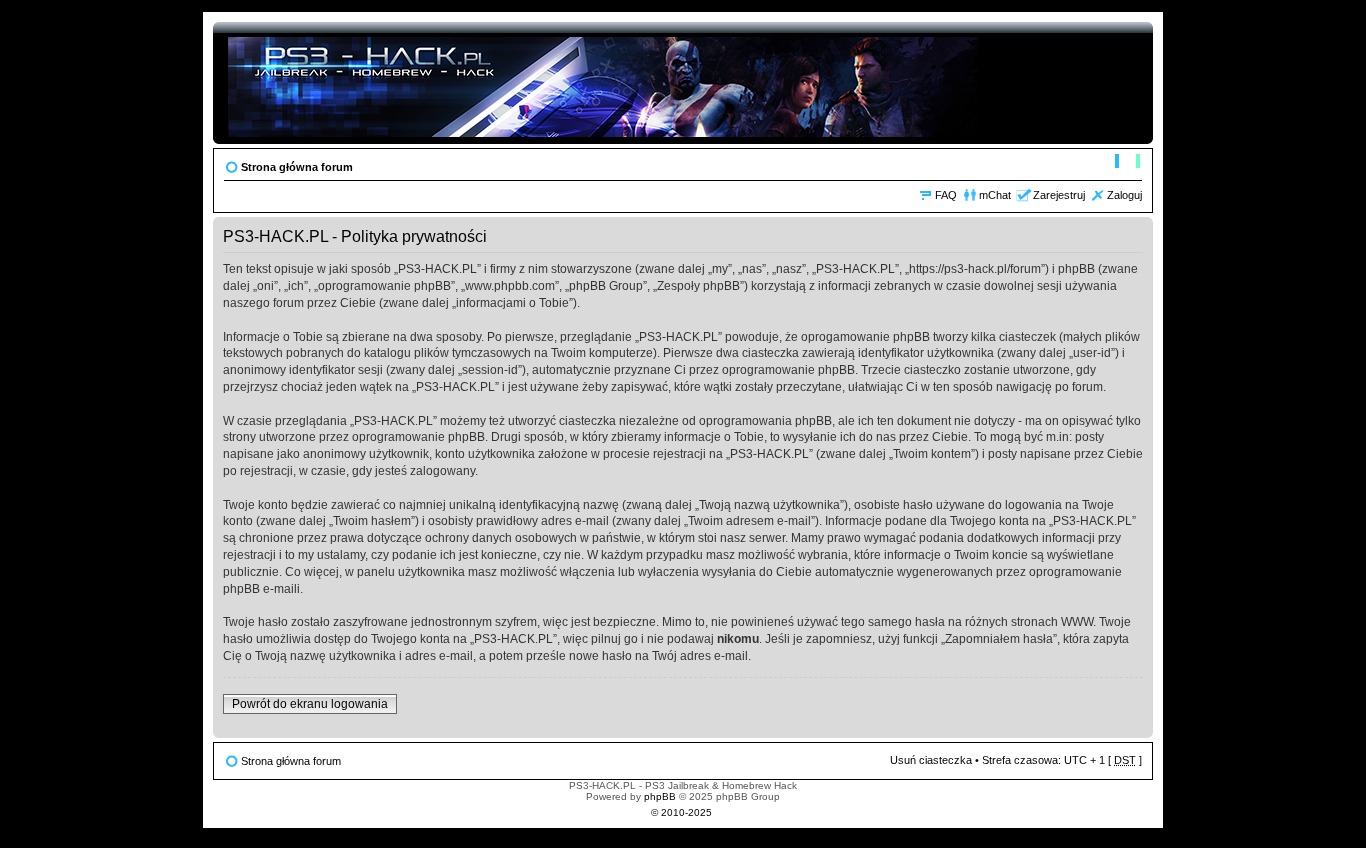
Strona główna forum (297, 167)
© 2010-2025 (681, 812)
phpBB (660, 796)
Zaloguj (1124, 195)
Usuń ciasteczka (931, 760)
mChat (995, 195)
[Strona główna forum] (604, 83)
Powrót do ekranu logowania (310, 704)
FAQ (946, 195)
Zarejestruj (1059, 195)
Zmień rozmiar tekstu (1127, 163)
